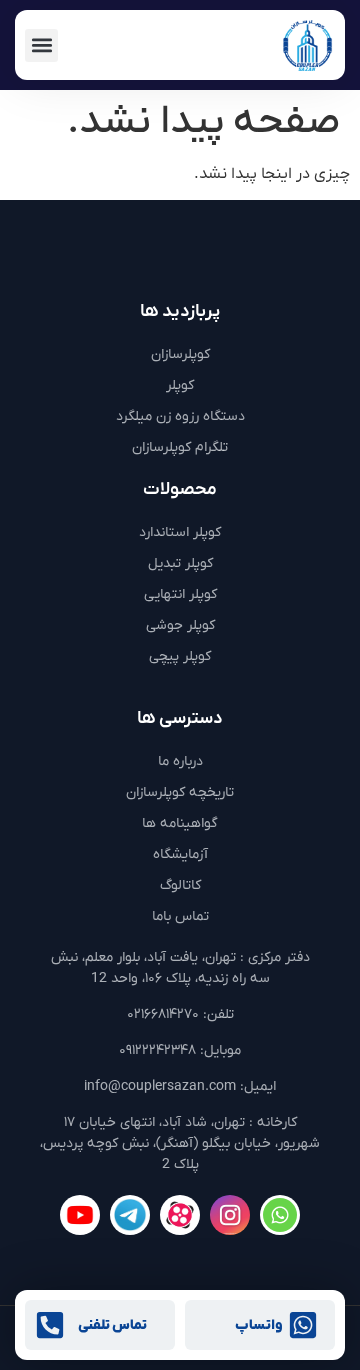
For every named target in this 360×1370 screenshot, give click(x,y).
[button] (41, 45)
